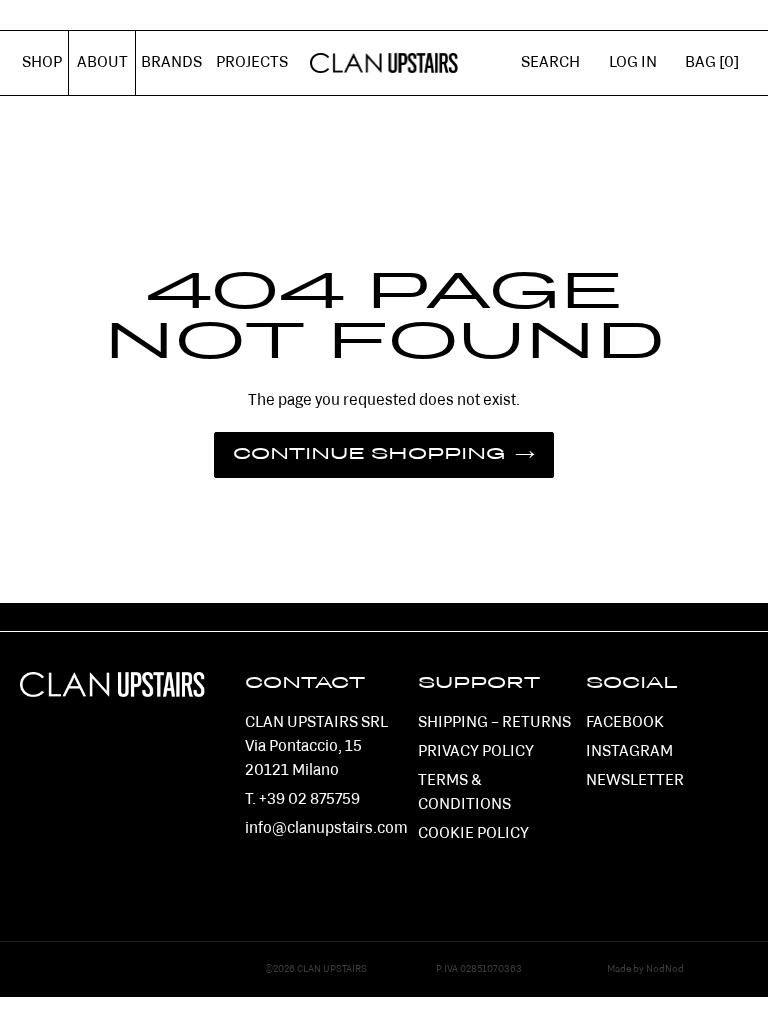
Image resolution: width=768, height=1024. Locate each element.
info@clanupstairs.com (326, 829)
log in (639, 74)
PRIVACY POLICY (476, 752)
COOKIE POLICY (473, 834)
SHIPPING (453, 723)
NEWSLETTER (635, 781)
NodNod (665, 969)
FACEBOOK (625, 723)
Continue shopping (369, 455)
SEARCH (550, 63)
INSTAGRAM (629, 752)
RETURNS (536, 723)
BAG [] (712, 63)
